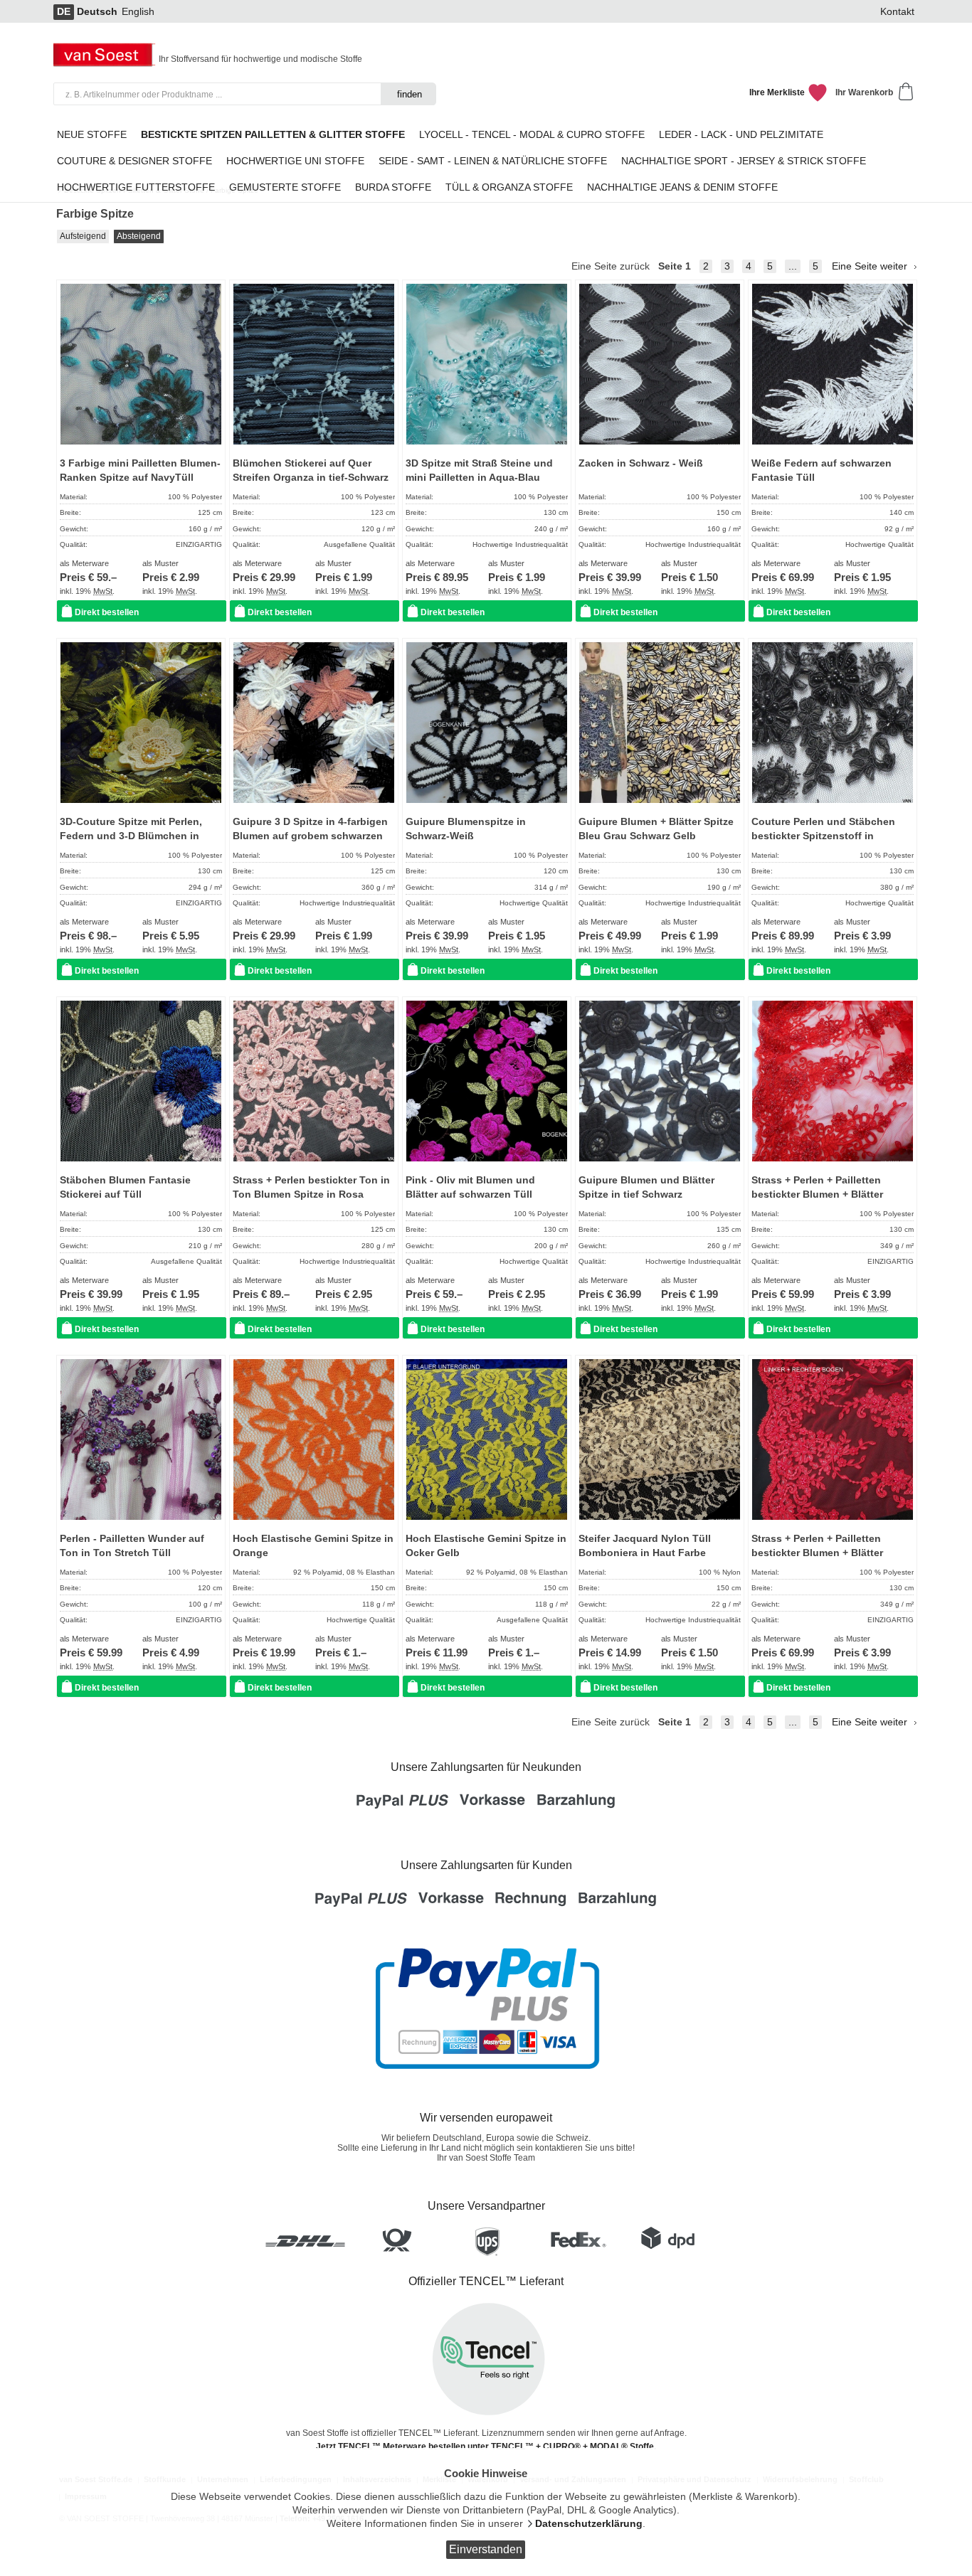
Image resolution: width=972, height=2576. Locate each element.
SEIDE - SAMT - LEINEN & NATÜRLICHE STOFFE (493, 161)
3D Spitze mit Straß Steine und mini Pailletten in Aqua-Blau (479, 470)
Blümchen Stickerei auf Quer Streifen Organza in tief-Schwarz (311, 470)
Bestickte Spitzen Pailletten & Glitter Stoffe (273, 135)
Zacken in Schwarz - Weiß (641, 463)
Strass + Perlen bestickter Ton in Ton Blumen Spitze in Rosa (311, 1187)
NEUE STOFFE (92, 135)
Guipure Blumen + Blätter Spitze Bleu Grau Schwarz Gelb (656, 829)
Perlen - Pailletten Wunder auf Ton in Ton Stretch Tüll (132, 1546)
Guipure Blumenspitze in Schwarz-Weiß (466, 829)
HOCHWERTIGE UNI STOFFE (295, 161)
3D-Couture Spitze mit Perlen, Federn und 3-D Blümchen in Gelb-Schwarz (131, 836)
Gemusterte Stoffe (285, 187)
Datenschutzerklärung (589, 2524)
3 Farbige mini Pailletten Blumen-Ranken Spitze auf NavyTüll (140, 470)
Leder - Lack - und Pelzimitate (741, 135)
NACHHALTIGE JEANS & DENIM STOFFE (682, 187)
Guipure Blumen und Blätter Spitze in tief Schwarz (646, 1187)
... (793, 266)
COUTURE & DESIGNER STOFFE (134, 161)
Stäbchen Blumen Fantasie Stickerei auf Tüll (125, 1187)
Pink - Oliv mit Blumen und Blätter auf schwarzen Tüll (470, 1187)
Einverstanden (486, 2549)
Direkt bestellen (107, 612)
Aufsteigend (83, 236)
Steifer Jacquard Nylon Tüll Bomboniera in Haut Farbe (645, 1546)
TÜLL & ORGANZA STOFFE (509, 187)
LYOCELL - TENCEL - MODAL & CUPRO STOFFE (532, 135)
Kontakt (897, 12)
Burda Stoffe (393, 187)
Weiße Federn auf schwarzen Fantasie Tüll (822, 470)
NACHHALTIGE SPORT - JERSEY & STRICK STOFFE (744, 161)
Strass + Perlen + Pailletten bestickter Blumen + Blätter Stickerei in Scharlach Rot (817, 1195)
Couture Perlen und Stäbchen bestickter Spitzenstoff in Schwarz (823, 836)
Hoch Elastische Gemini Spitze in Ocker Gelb (486, 1546)
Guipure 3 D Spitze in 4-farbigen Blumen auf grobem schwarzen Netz (310, 836)
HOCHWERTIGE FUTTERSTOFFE (136, 187)
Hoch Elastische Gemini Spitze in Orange (313, 1546)
